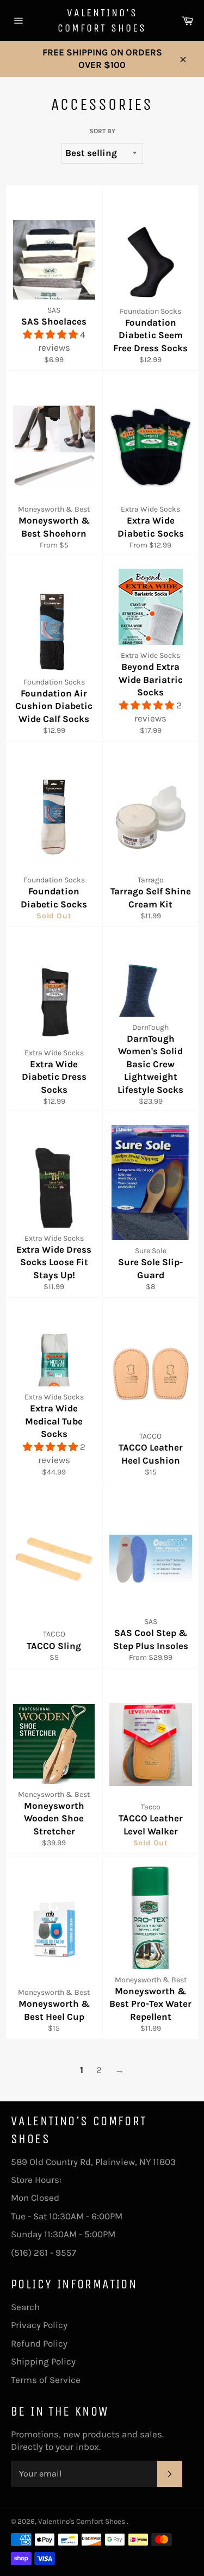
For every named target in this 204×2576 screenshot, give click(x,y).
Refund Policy (39, 2343)
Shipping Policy (43, 2361)
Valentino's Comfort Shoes (102, 20)
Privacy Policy (39, 2325)
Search (25, 2307)
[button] (51, 334)
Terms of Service (46, 2380)
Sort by (102, 131)
